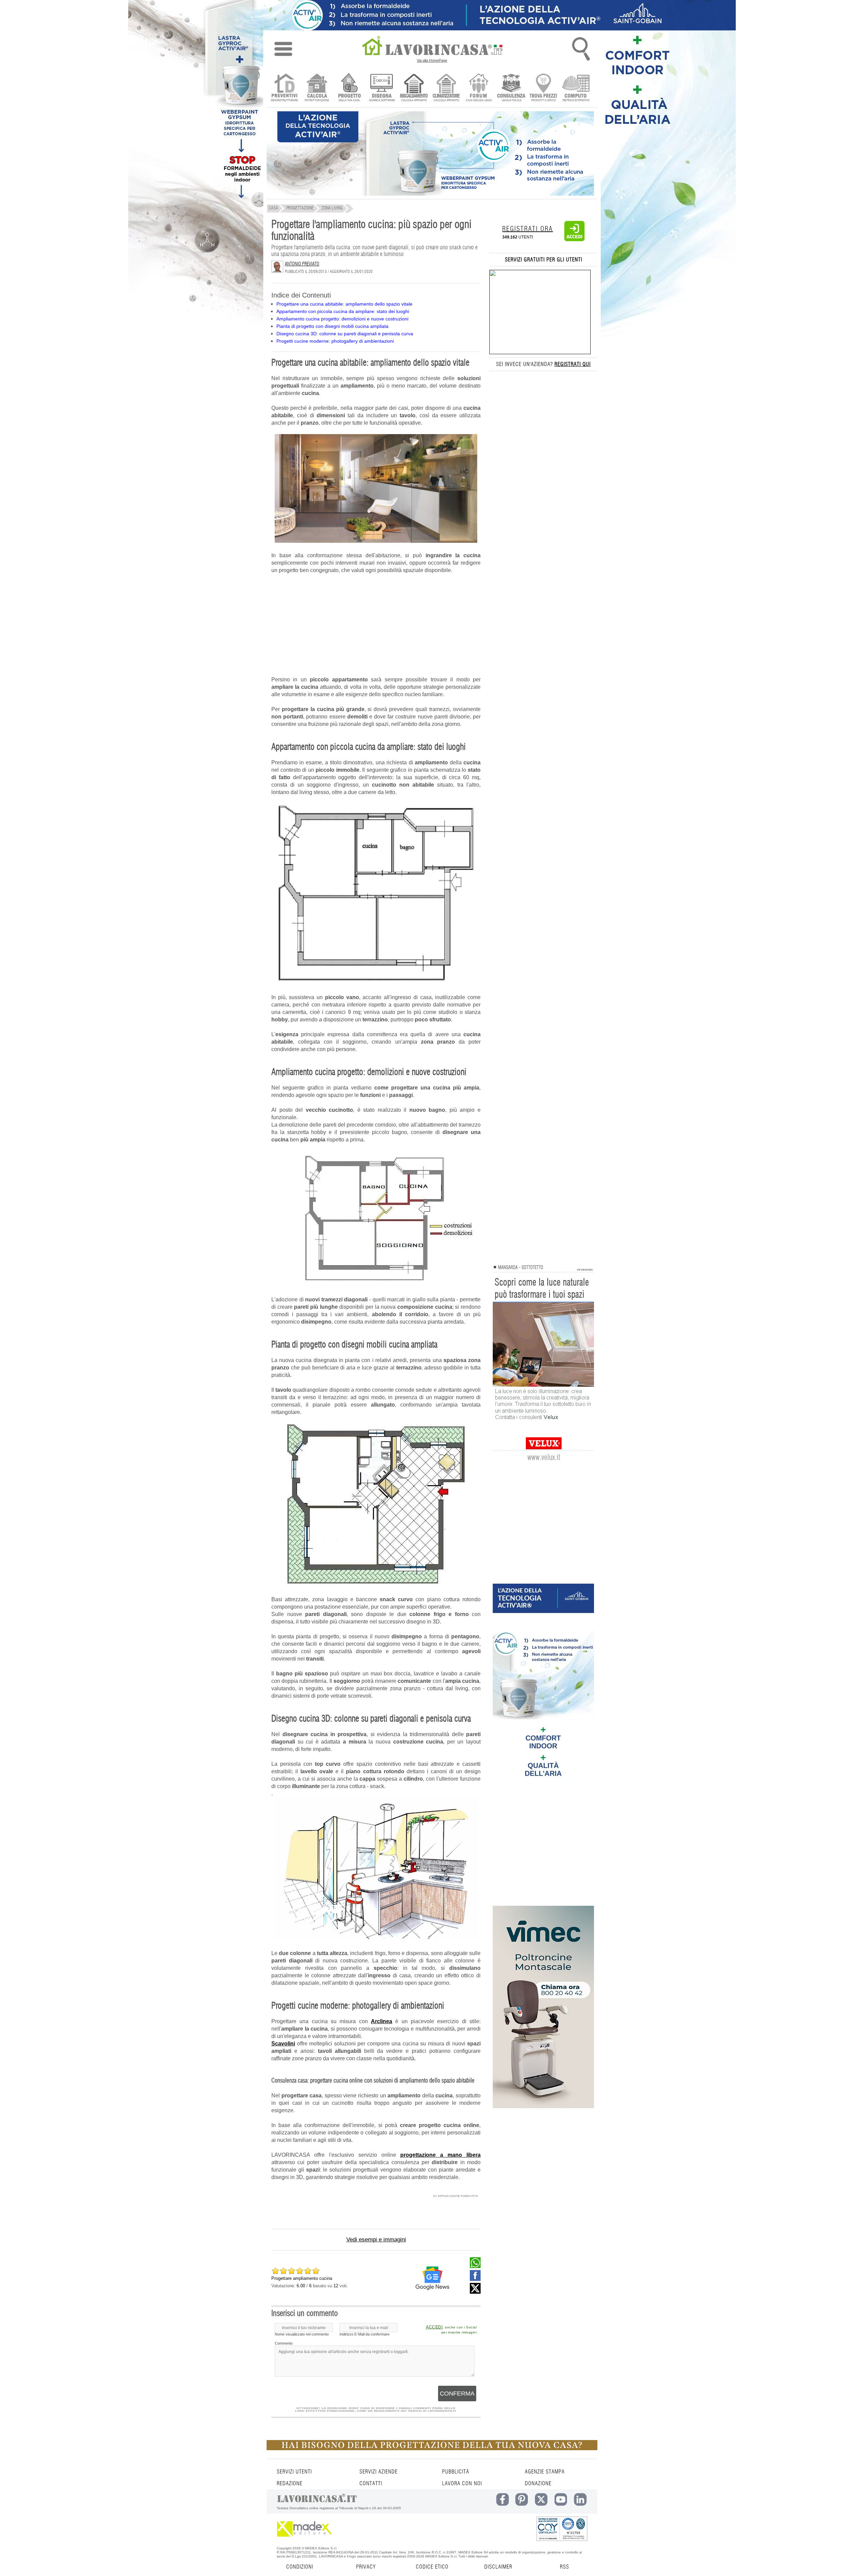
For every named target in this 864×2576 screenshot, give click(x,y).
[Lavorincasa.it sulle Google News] (432, 2278)
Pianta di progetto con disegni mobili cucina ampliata (332, 326)
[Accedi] (574, 240)
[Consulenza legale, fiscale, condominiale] (511, 88)
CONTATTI (371, 2484)
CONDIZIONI (300, 2567)
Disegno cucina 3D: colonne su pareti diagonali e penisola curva (345, 334)
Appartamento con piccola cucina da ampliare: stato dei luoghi (343, 311)
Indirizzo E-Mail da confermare (364, 2334)
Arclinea (382, 2021)
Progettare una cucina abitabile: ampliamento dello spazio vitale (344, 304)
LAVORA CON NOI (462, 2484)
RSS (564, 2567)
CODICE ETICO (432, 2567)
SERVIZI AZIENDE (379, 2472)
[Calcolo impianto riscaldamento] (414, 88)
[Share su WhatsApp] (475, 2266)
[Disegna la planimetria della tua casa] (382, 88)
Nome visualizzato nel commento (302, 2334)
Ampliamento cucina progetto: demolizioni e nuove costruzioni (342, 319)
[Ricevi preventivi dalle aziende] (284, 88)
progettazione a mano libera (440, 2155)
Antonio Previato (302, 264)
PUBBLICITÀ (456, 2472)
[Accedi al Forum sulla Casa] (479, 88)
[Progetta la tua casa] (432, 2449)
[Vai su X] (475, 2292)
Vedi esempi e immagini (376, 2240)
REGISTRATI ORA (528, 229)
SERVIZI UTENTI (294, 2472)
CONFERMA (457, 2394)
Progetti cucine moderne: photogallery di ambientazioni (335, 341)
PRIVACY (366, 2567)
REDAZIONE (290, 2484)
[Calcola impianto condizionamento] (446, 88)
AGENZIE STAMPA (545, 2472)
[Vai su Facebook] (475, 2279)
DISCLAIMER (498, 2567)
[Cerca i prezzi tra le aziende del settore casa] (544, 88)
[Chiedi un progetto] (349, 88)
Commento (284, 2343)
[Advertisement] (376, 629)
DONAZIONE (538, 2484)
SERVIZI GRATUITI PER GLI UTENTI (544, 260)
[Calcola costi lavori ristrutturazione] (317, 88)
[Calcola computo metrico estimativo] (576, 88)
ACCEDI (434, 2327)
